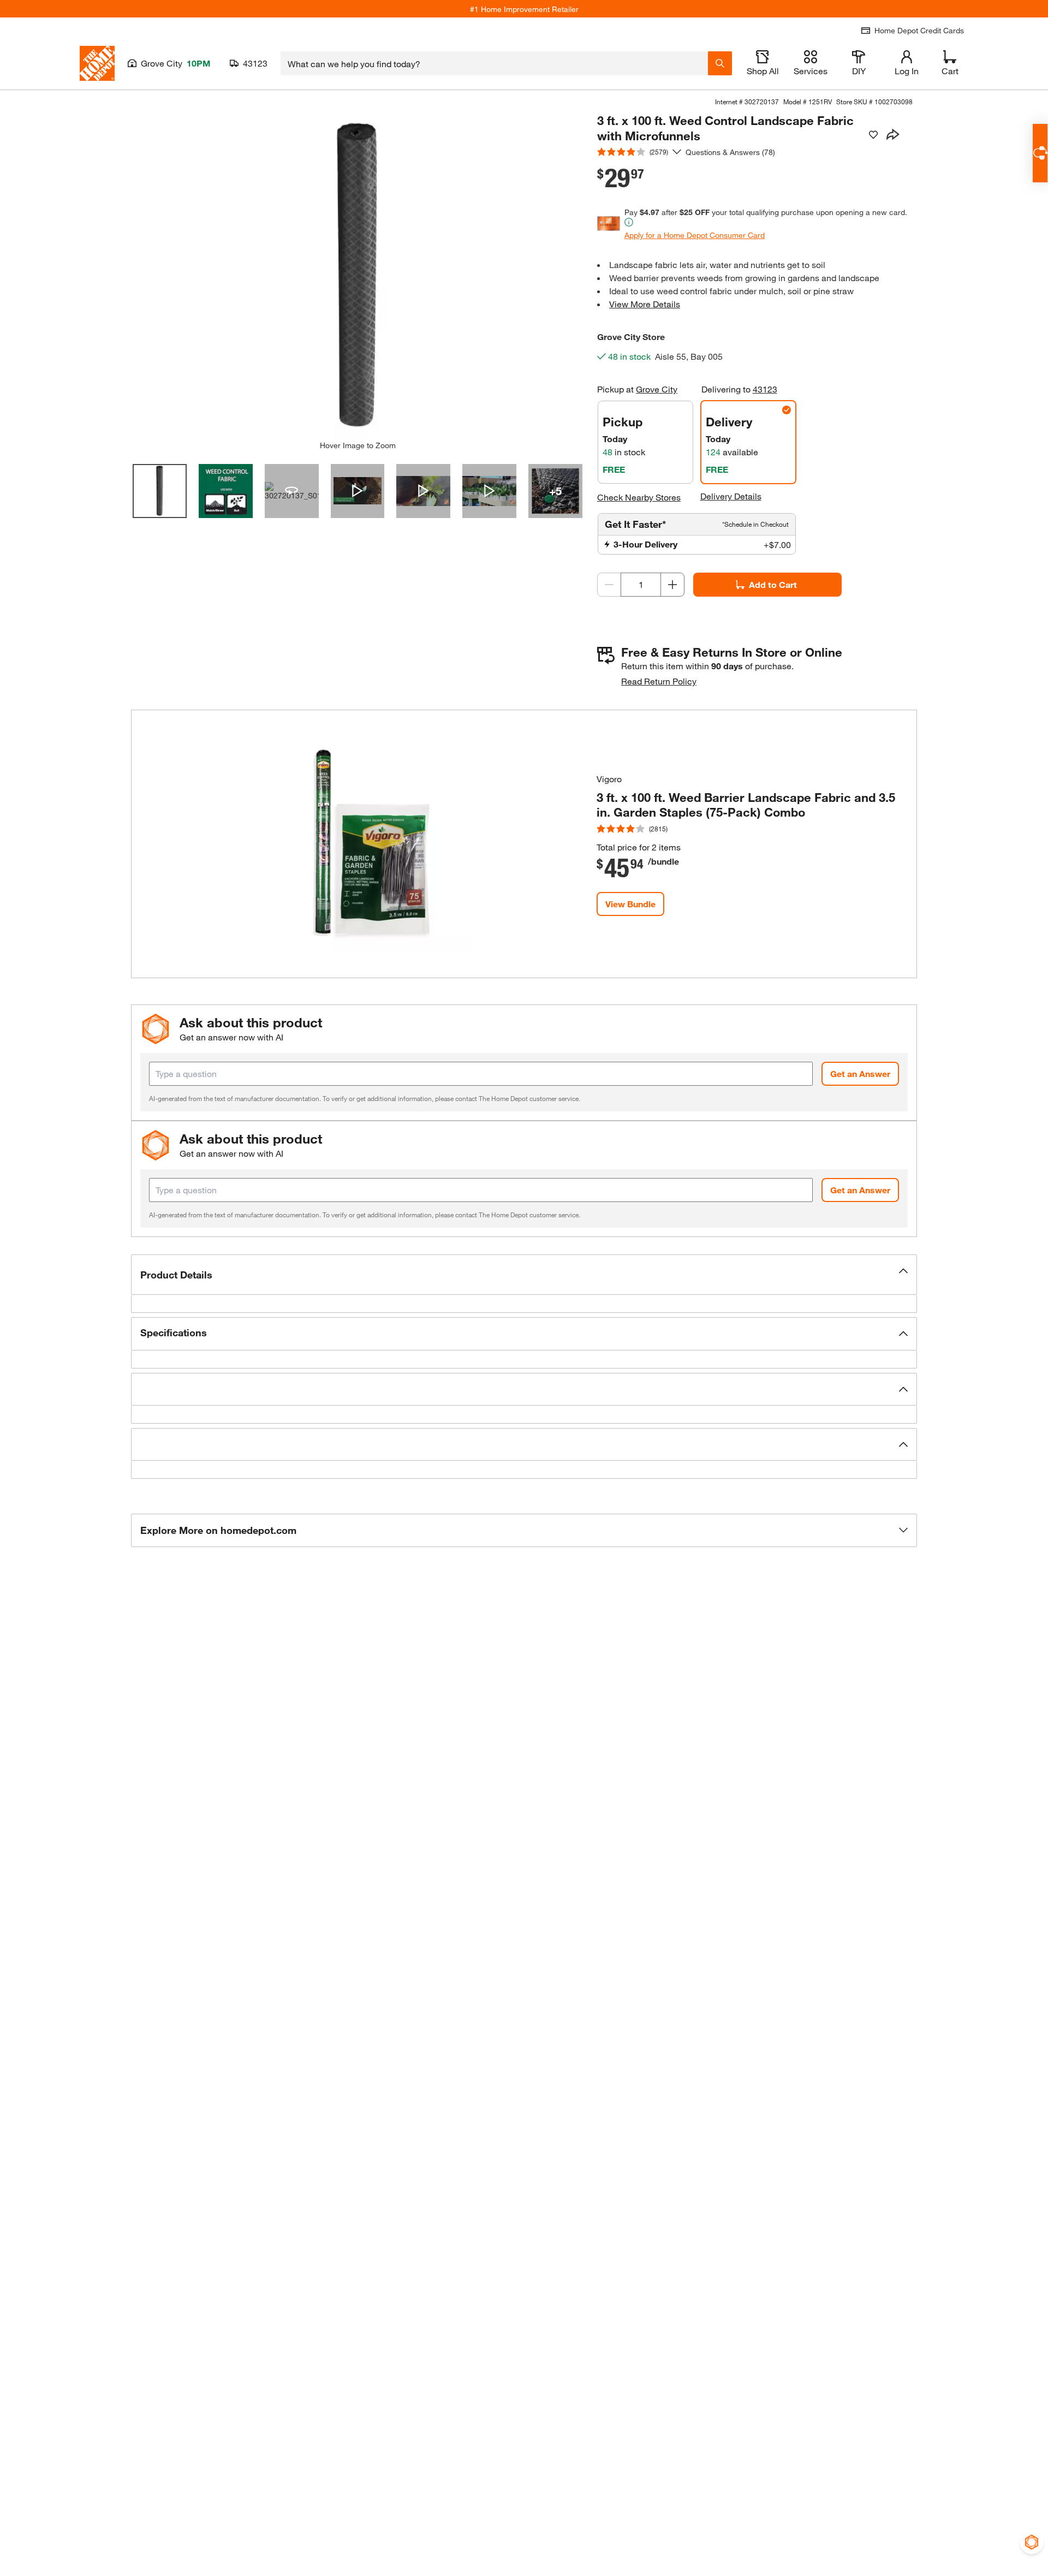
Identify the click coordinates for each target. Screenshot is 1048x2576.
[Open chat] (1040, 153)
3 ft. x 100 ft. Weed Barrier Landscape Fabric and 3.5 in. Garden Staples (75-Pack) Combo (746, 805)
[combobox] (494, 63)
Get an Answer (860, 1073)
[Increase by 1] (672, 585)
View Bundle (630, 904)
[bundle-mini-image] (364, 844)
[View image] (160, 491)
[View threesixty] (292, 491)
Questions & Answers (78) (730, 152)
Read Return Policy (659, 681)
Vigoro (609, 779)
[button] (524, 1275)
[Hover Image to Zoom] (358, 277)
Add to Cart (773, 584)
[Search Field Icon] (720, 63)
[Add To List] (873, 135)
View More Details (645, 304)
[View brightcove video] (358, 491)
